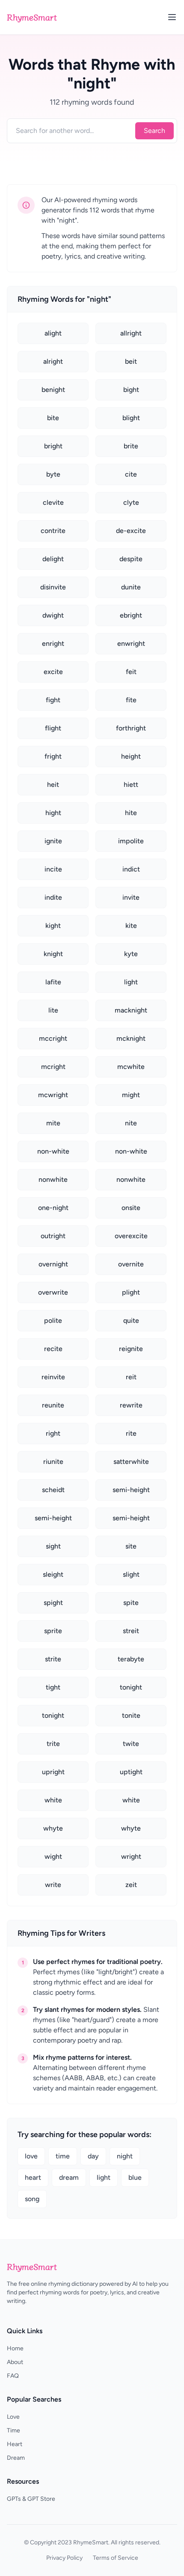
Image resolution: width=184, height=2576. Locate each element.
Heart (15, 2444)
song (32, 2199)
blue (135, 2177)
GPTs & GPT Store (31, 2499)
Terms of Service (116, 2558)
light (104, 2177)
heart (33, 2177)
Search (154, 131)
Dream (16, 2458)
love (31, 2156)
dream (69, 2177)
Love (13, 2417)
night (125, 2156)
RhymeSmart (32, 17)
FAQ (13, 2376)
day (93, 2156)
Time (13, 2430)
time (63, 2156)
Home (15, 2348)
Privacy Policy (64, 2558)
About (15, 2362)
